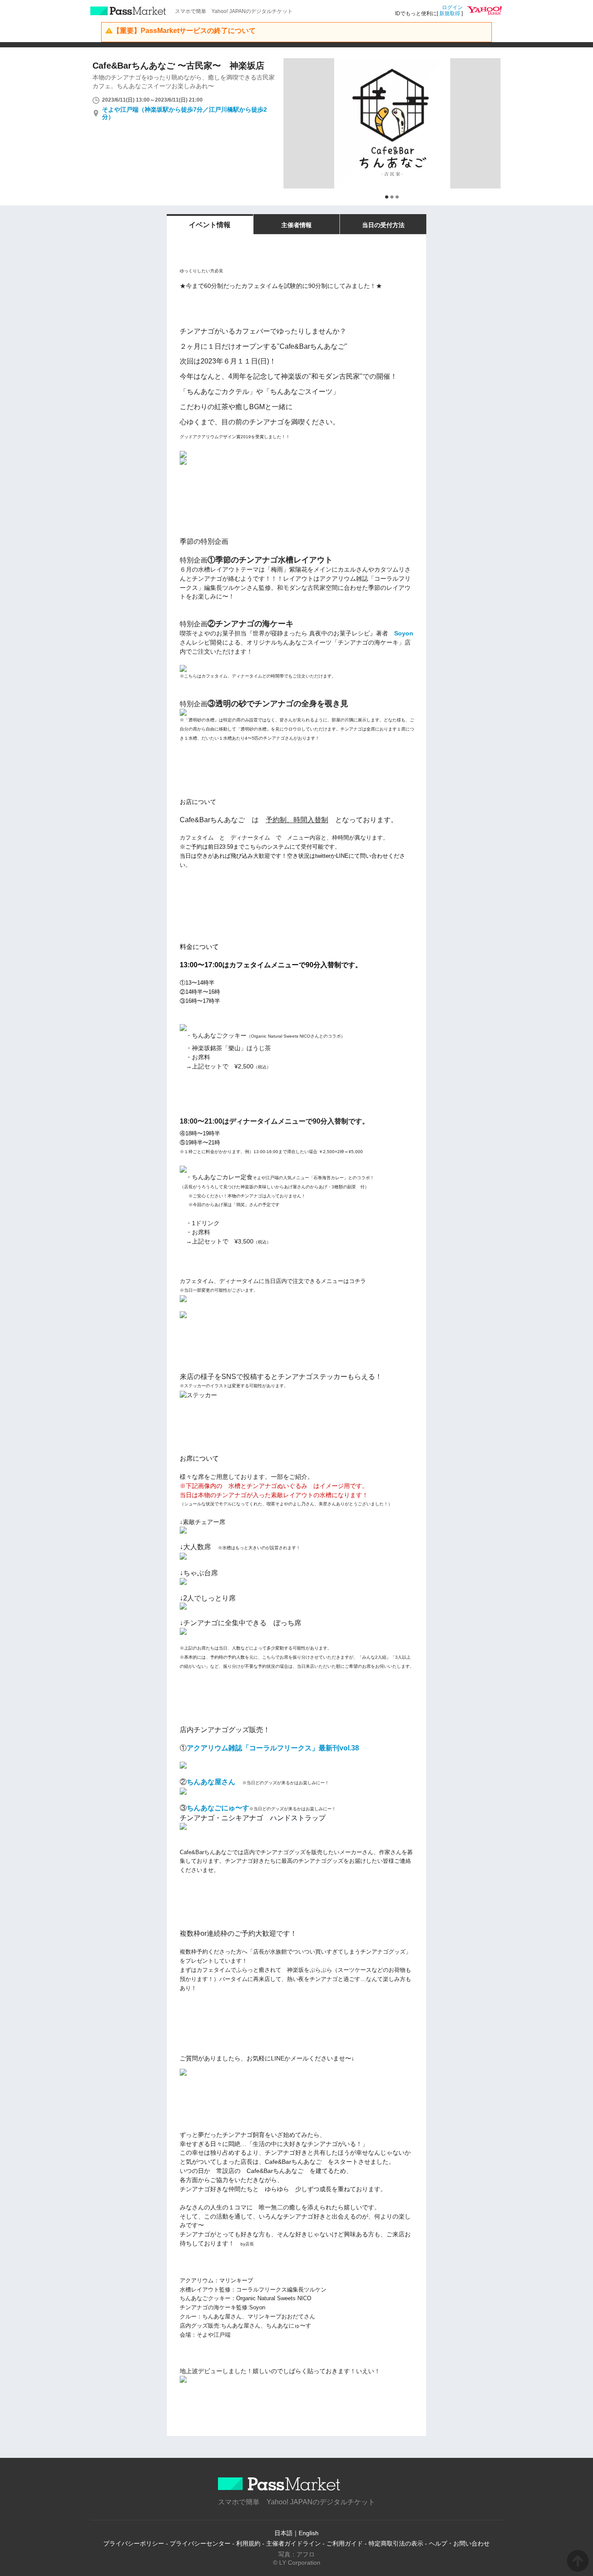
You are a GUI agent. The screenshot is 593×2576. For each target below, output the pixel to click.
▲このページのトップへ (578, 2561)
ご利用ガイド (345, 2543)
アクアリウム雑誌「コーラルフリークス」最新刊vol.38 (273, 1748)
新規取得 (450, 13)
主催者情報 (296, 225)
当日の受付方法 (383, 225)
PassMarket (128, 11)
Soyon (404, 633)
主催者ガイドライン (293, 2543)
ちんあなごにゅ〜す (218, 1808)
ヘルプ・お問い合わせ (459, 2543)
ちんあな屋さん (211, 1782)
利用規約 (248, 2543)
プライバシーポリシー (134, 2543)
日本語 (283, 2533)
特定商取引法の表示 (396, 2543)
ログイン (452, 7)
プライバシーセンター (200, 2543)
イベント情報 (210, 225)
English (309, 2533)
